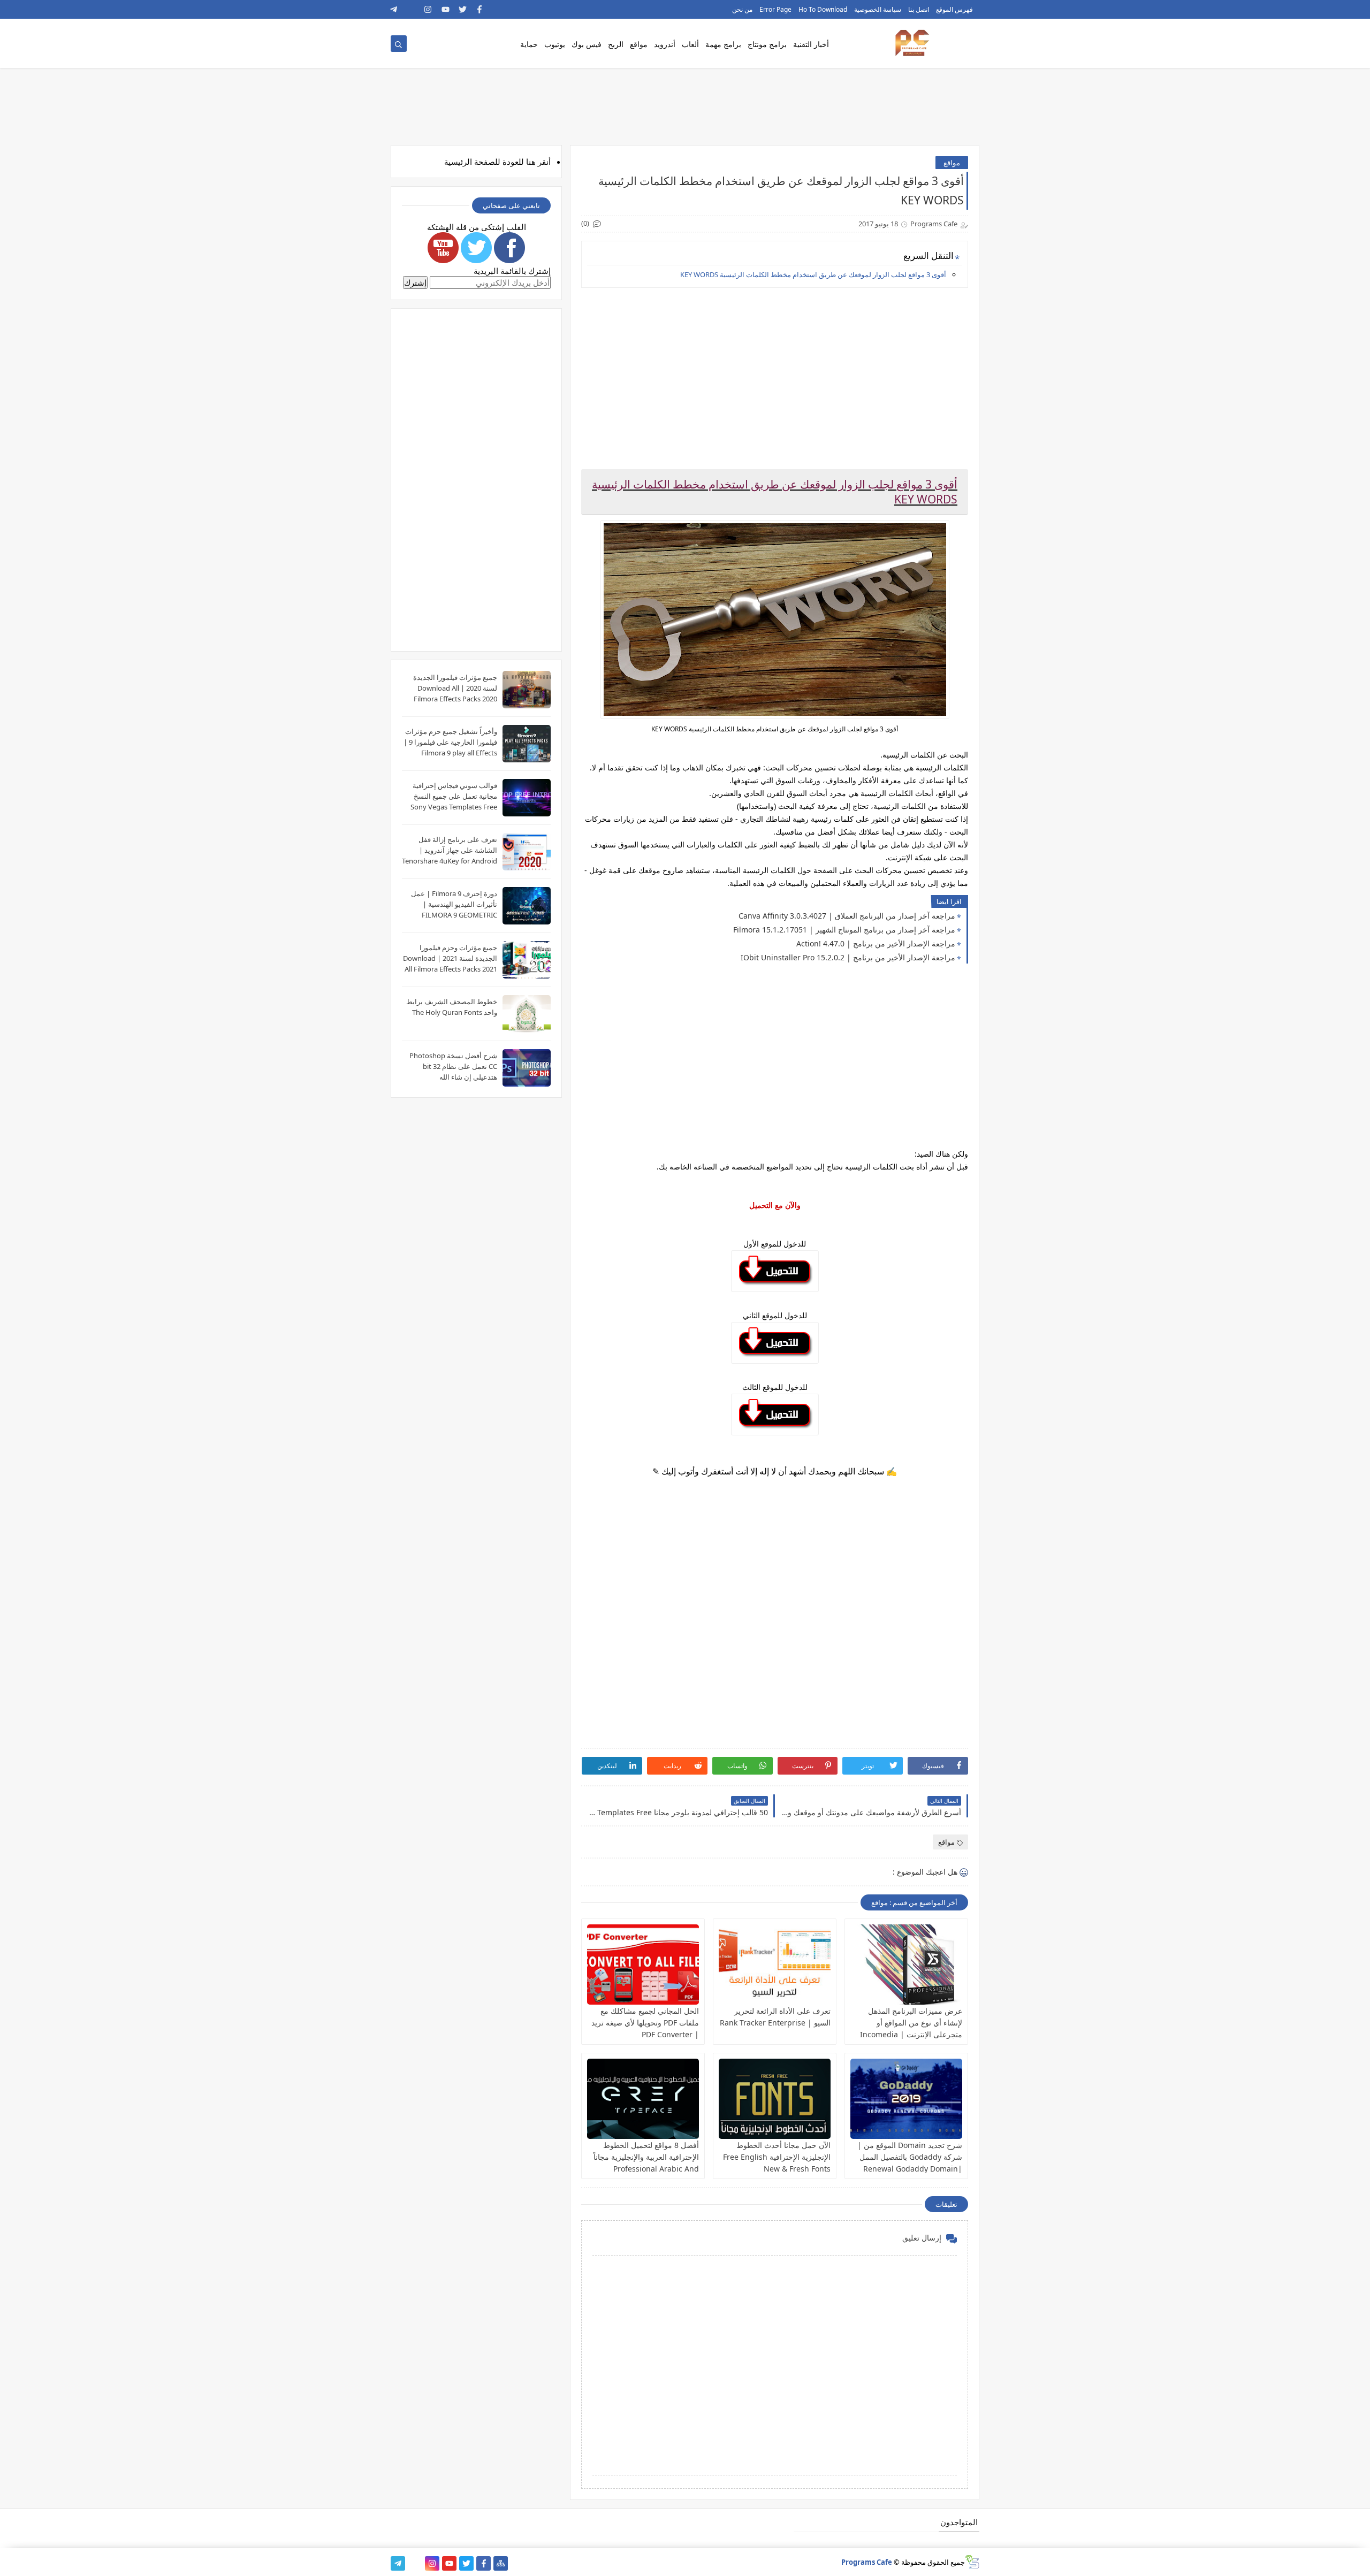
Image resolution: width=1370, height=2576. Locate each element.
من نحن (742, 9)
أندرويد (665, 44)
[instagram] (428, 9)
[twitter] (463, 9)
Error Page (775, 9)
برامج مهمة (723, 44)
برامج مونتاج (767, 44)
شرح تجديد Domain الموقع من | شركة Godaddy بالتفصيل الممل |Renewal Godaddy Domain (910, 2157)
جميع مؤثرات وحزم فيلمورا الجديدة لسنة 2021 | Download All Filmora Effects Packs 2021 (450, 958)
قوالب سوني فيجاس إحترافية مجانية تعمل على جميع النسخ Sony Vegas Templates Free (454, 796)
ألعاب (690, 44)
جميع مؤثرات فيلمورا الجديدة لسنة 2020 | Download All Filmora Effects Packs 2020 (455, 688)
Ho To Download (823, 9)
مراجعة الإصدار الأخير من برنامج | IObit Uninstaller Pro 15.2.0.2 (848, 957)
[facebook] (480, 9)
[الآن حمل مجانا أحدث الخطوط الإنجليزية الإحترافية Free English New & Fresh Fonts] (775, 2099)
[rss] (411, 9)
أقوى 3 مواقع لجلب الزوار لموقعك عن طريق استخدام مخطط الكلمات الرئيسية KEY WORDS (813, 274)
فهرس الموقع (954, 9)
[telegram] (394, 9)
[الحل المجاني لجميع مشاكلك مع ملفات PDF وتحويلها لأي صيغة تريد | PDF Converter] (643, 1965)
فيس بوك (587, 44)
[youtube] (446, 9)
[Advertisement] (774, 371)
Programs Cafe (867, 2562)
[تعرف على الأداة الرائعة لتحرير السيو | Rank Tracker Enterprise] (775, 1965)
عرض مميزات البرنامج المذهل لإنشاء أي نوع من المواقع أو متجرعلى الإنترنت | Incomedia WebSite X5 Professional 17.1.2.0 (911, 2034)
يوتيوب (555, 44)
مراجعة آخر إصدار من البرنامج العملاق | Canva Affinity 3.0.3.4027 (847, 916)
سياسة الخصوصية (878, 9)
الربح (616, 44)
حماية (529, 44)
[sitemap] (501, 2563)
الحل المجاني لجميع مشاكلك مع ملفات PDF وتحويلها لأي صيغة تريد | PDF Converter (645, 2023)
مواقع (639, 44)
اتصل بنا (919, 9)
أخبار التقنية (811, 44)
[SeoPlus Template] (972, 2562)
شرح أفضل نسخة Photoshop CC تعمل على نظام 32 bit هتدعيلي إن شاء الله (453, 1066)
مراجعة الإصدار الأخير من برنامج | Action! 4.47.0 (876, 943)
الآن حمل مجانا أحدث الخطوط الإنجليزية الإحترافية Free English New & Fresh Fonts (777, 2157)
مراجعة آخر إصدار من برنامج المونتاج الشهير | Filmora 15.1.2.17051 (844, 930)
